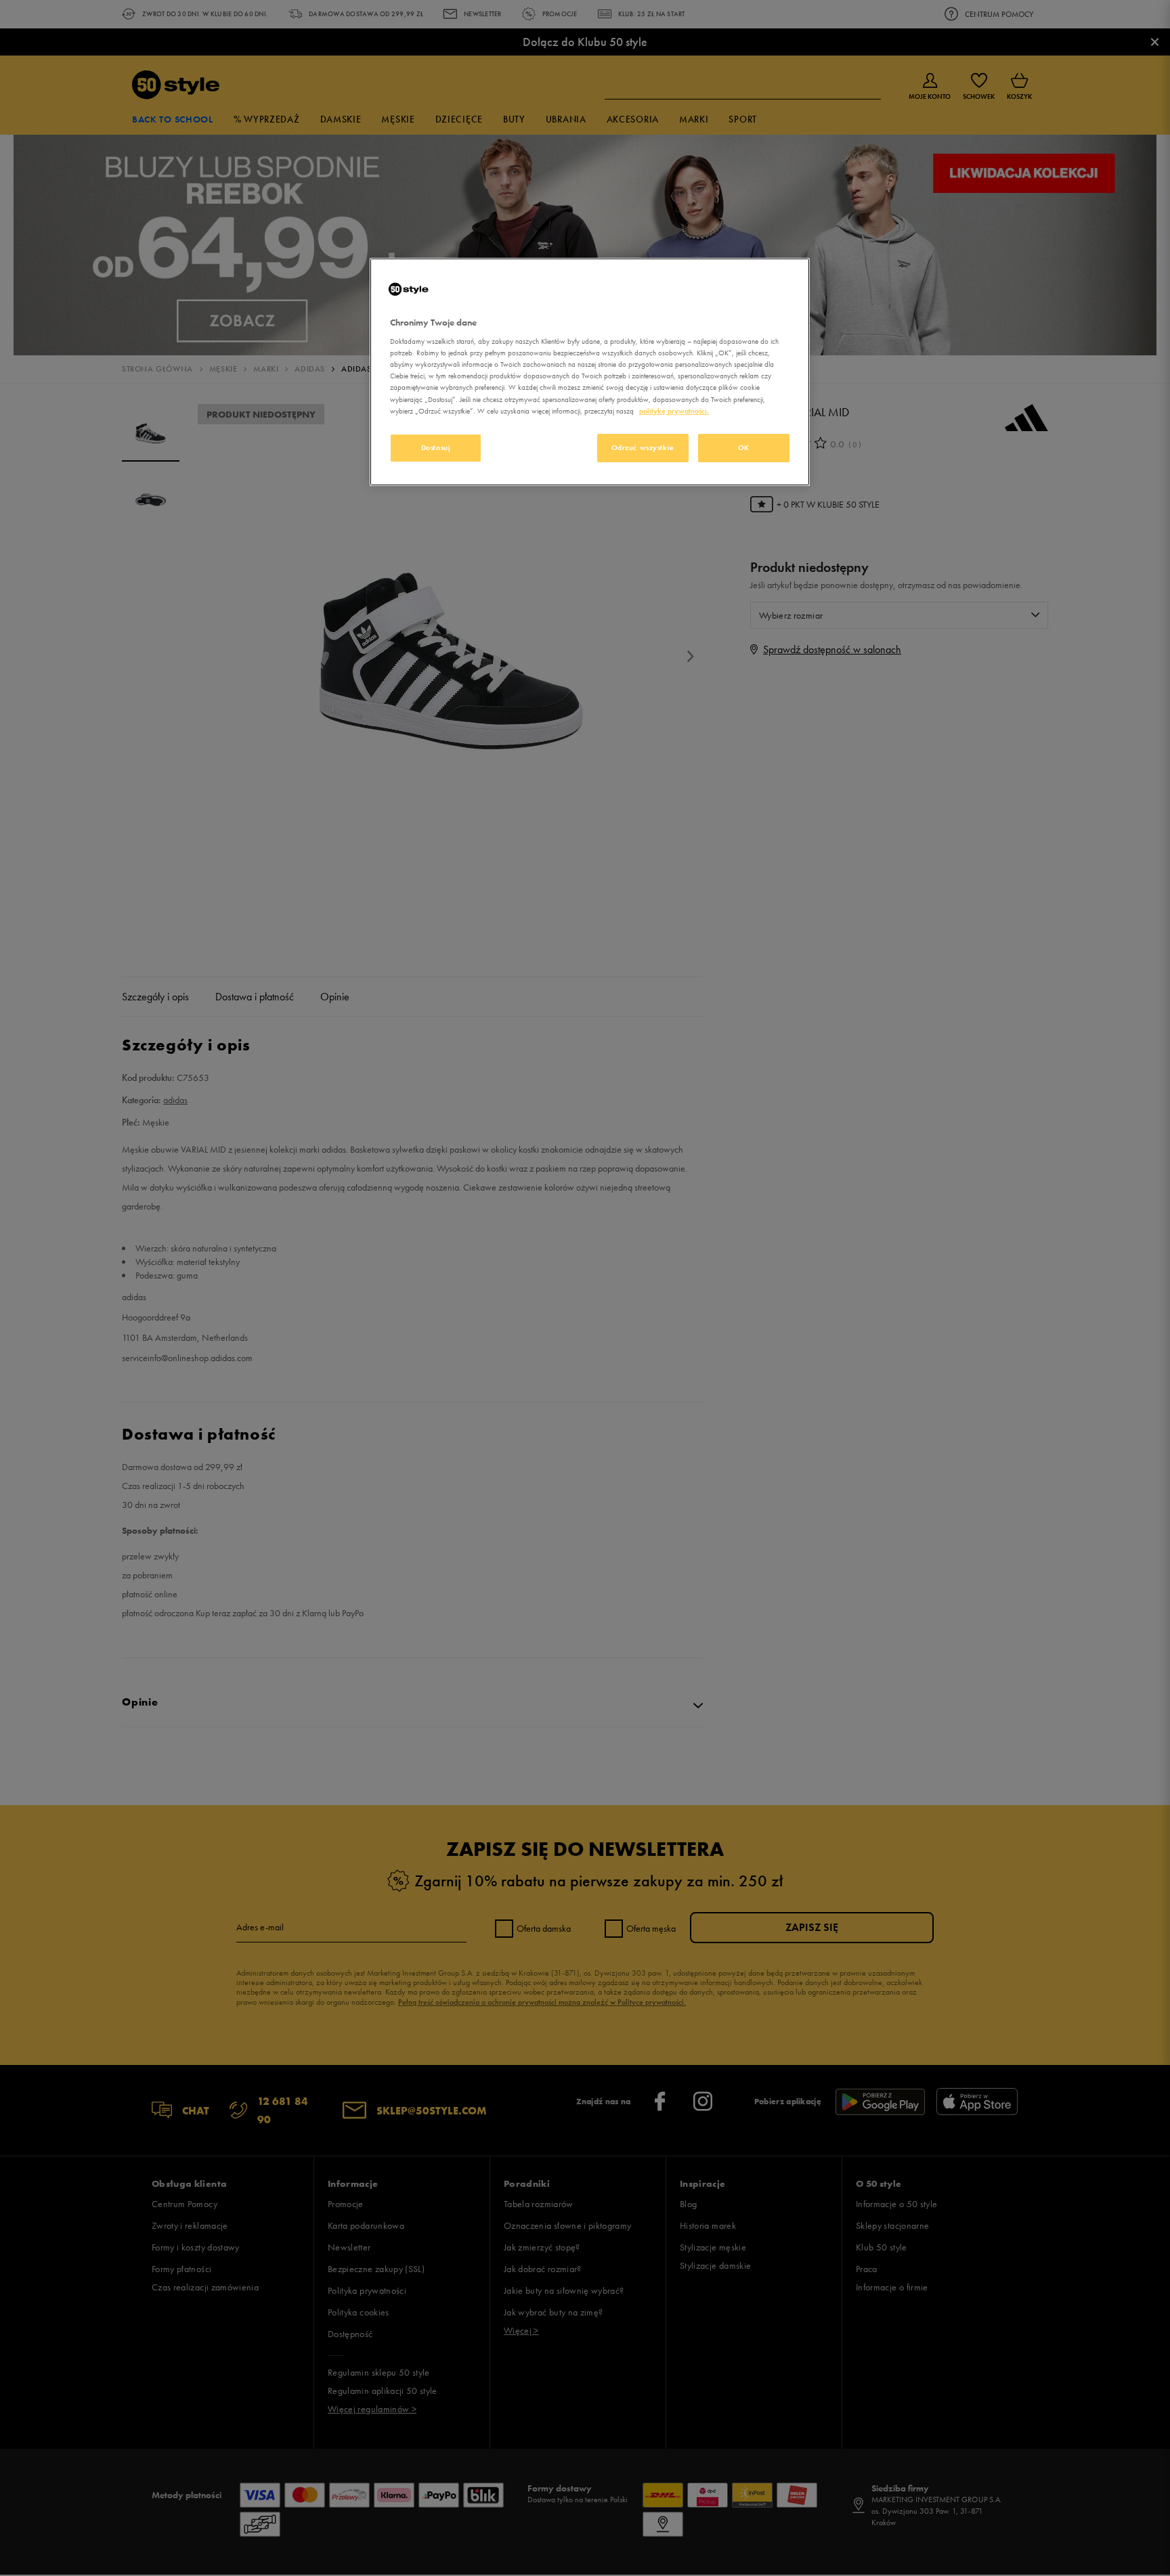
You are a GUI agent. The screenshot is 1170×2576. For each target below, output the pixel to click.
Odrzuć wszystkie (643, 447)
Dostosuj (436, 447)
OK (744, 447)
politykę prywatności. (674, 411)
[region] (590, 372)
